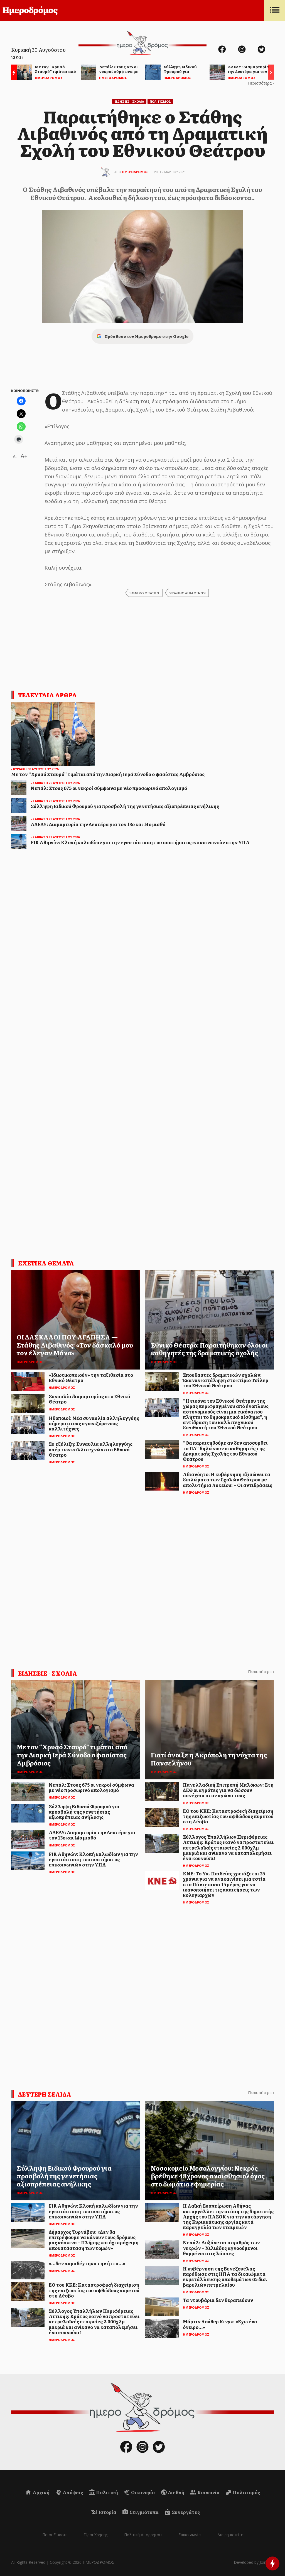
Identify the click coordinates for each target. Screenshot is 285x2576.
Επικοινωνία (190, 2535)
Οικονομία (143, 2492)
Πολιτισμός (246, 2492)
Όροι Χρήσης (96, 2535)
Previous (13, 73)
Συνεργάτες (185, 2512)
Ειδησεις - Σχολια (129, 101)
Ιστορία (107, 2512)
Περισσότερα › (261, 83)
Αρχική (41, 2492)
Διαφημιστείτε (230, 2535)
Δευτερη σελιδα (45, 2094)
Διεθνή (176, 2492)
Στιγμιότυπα (144, 2512)
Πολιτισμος (160, 101)
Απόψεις (72, 2492)
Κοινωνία (208, 2492)
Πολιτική (107, 2492)
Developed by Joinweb (254, 2562)
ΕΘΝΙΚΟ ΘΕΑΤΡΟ (144, 593)
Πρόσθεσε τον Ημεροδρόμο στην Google (146, 336)
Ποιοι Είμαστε (55, 2535)
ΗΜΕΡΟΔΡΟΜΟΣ (135, 172)
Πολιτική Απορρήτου (143, 2535)
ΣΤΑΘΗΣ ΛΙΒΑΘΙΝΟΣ (187, 593)
